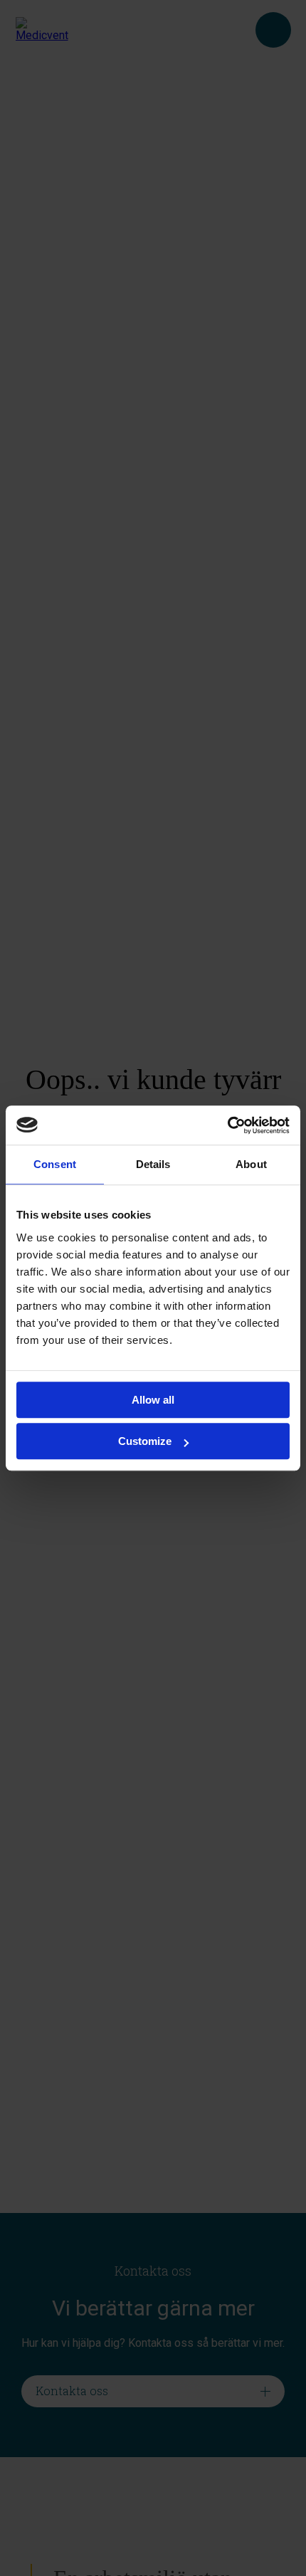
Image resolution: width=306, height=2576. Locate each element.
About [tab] (251, 1164)
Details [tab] (153, 1164)
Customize (145, 1441)
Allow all (153, 1400)
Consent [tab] (55, 1164)
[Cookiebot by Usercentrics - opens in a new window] (227, 1125)
